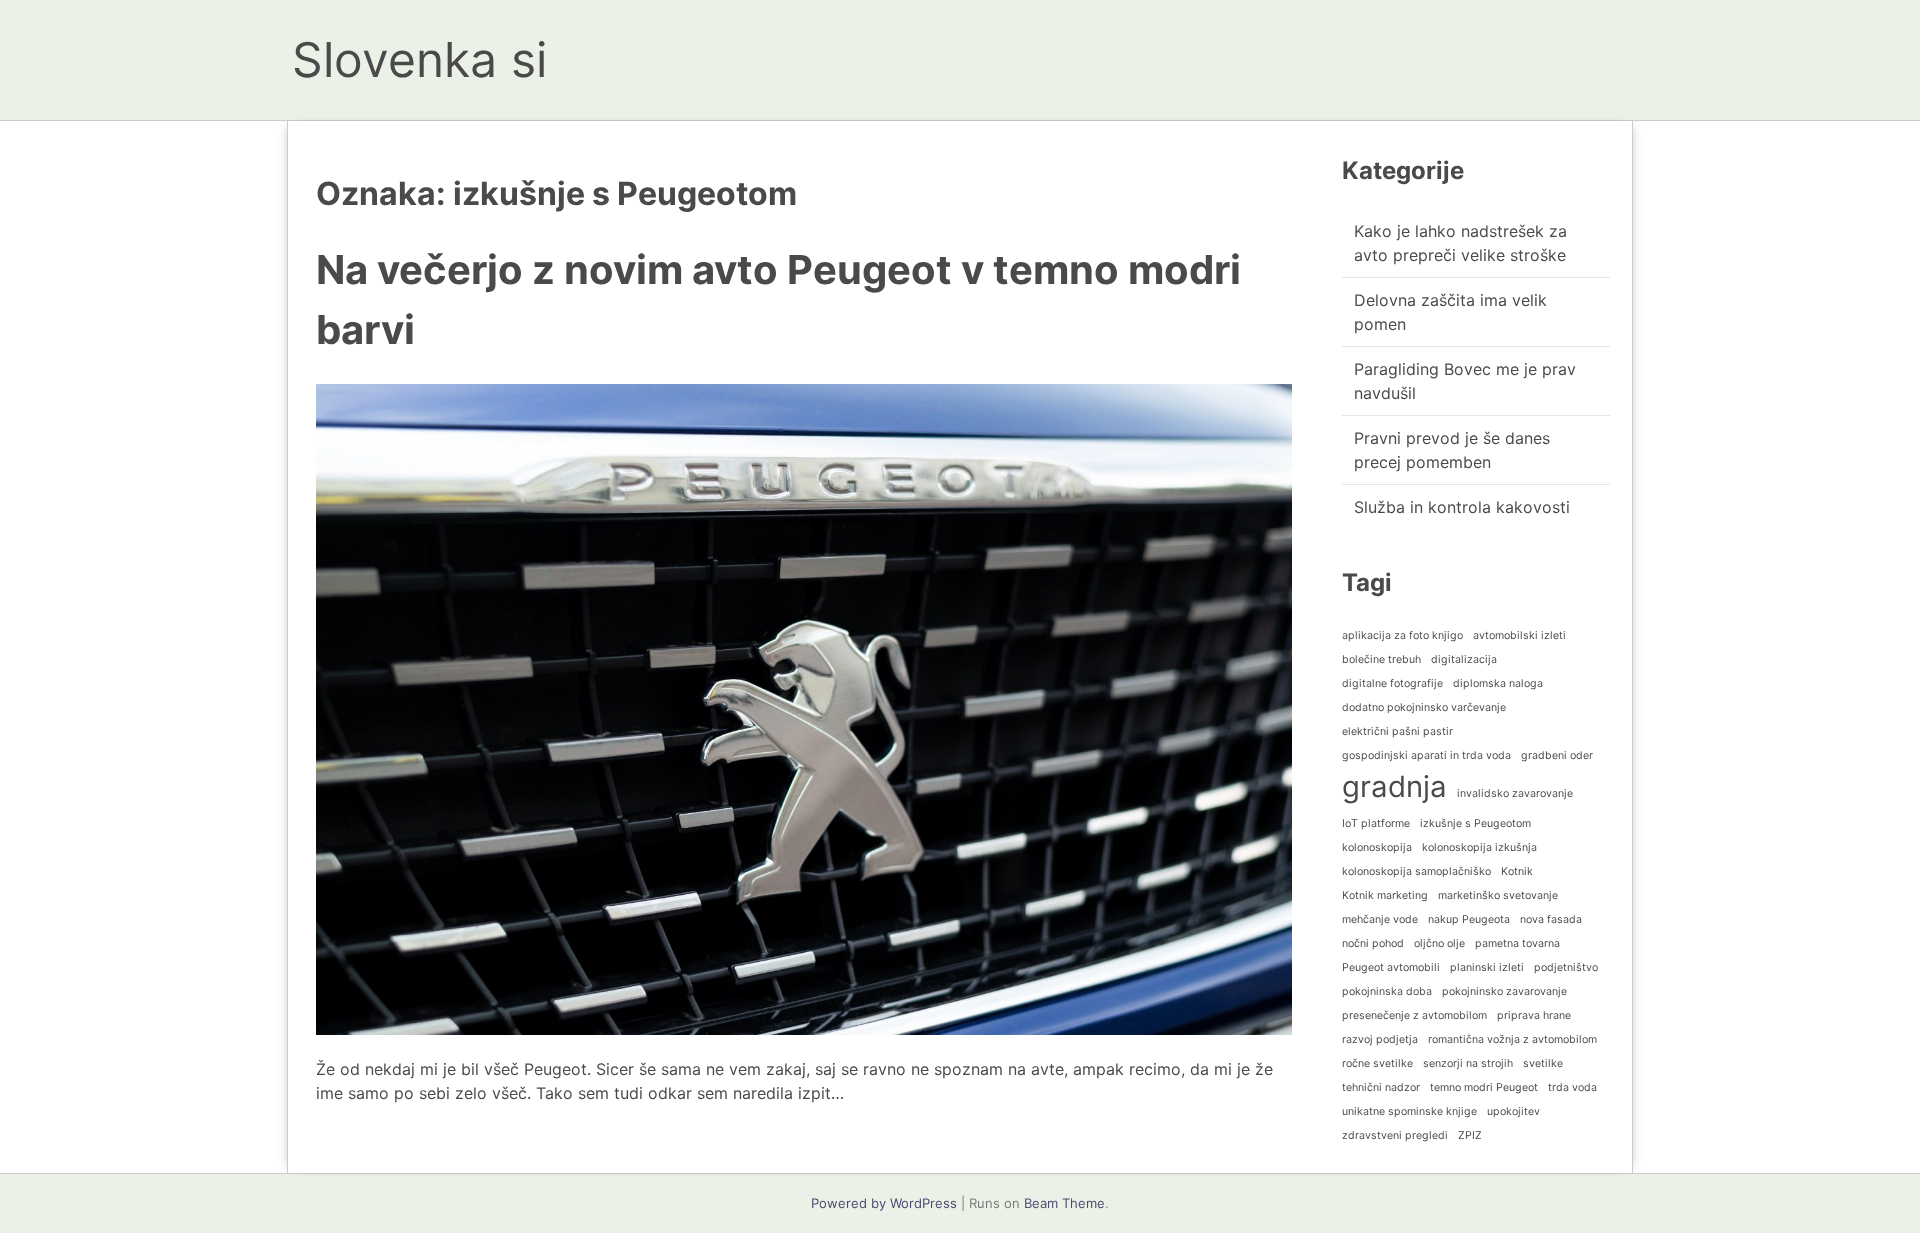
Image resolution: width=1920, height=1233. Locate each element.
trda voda (1572, 1087)
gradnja (1394, 786)
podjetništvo (1566, 967)
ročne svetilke (1377, 1063)
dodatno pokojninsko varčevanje (1424, 707)
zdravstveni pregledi (1395, 1135)
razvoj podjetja (1380, 1039)
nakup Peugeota (1469, 919)
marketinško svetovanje (1498, 895)
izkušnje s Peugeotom (1475, 823)
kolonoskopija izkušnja (1479, 847)
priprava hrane (1534, 1015)
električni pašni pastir (1397, 731)
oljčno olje (1439, 943)
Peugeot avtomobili (1391, 967)
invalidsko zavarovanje (1515, 793)
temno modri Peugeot (1484, 1087)
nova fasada (1551, 919)
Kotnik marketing (1385, 895)
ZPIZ (1470, 1135)
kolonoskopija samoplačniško (1416, 871)
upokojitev (1513, 1111)
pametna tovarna (1517, 943)
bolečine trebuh (1381, 659)
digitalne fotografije (1392, 683)
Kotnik (1517, 871)
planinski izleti (1487, 967)
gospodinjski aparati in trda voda (1426, 755)
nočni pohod (1373, 943)
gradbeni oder (1557, 755)
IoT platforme (1376, 823)
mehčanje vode (1380, 919)
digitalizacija (1464, 659)
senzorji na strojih (1468, 1063)
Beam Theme (1064, 1203)
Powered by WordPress (884, 1203)
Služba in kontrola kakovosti (1462, 507)
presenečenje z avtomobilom (1414, 1015)
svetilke (1543, 1063)
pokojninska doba (1387, 991)
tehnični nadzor (1381, 1087)
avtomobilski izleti (1519, 635)
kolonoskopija (1377, 847)
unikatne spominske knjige (1409, 1111)
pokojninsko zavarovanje (1504, 991)
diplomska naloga (1498, 683)
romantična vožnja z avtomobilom (1512, 1039)
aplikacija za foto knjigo (1402, 635)
